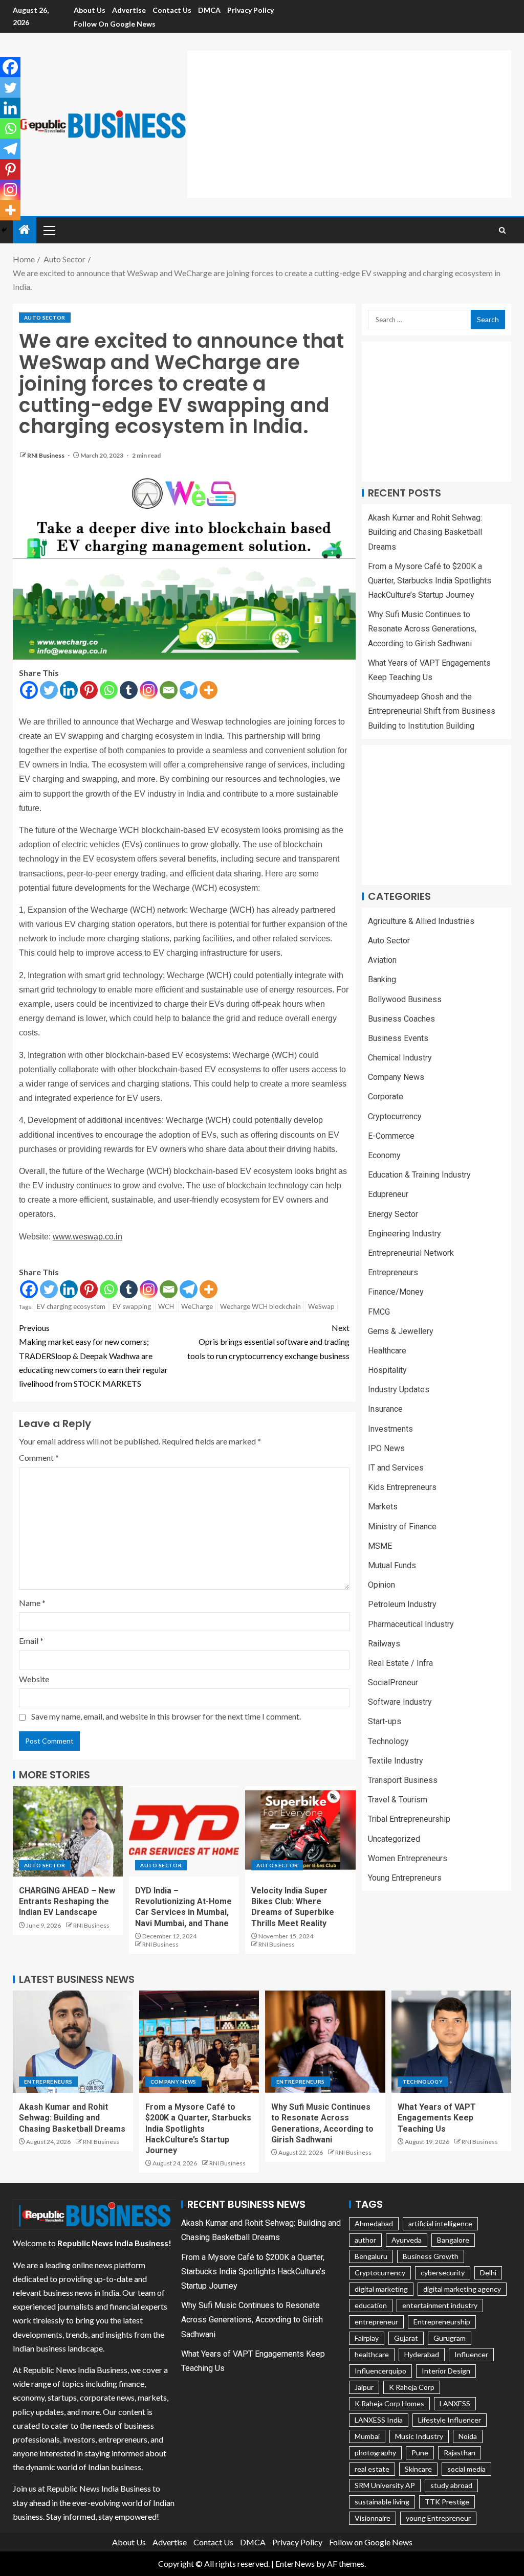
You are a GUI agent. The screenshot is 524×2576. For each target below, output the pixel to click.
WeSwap (321, 1306)
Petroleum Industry (402, 1604)
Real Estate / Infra (400, 1663)
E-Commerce (391, 1136)
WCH (166, 1306)
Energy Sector (393, 1214)
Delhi (488, 2273)
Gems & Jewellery (401, 1331)
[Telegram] (189, 690)
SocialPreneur (393, 1682)
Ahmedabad (374, 2223)
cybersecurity (443, 2273)
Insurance (385, 1409)
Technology (388, 1741)
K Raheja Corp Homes (389, 2403)
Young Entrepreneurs (405, 1878)
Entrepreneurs (393, 1272)
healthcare (372, 2354)
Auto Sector (45, 318)
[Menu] (49, 230)
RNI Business (46, 455)
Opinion (381, 1585)
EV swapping (132, 1306)
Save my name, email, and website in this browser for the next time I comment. (166, 1716)
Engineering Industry (405, 1234)
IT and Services (396, 1468)
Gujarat (406, 2338)
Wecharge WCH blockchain (260, 1306)
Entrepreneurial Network (411, 1253)
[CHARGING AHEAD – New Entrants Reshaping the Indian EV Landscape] (68, 1831)
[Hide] (4, 230)
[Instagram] (149, 690)
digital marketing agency (462, 2289)
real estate (372, 2469)
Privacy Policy (250, 10)
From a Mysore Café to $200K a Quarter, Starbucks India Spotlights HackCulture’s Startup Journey (430, 581)
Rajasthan (460, 2453)
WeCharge (197, 1306)
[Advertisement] (356, 122)
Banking (382, 979)
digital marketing (381, 2289)
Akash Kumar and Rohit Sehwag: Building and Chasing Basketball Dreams (425, 532)
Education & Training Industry (419, 1175)
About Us (90, 10)
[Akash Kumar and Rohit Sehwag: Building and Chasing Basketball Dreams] (73, 2042)
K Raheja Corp (412, 2387)
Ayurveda (407, 2240)
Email (31, 1641)
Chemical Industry (400, 1058)
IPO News (386, 1448)
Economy (384, 1155)
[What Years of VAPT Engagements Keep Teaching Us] (452, 2042)
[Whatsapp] (109, 690)
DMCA (209, 10)
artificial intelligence (440, 2223)
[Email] (169, 690)
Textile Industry (396, 1761)
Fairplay (367, 2338)
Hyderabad (422, 2354)
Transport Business (403, 1780)
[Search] (502, 230)
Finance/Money (396, 1292)
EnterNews (295, 2563)
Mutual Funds (392, 1565)
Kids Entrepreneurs (402, 1487)
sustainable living (382, 2502)
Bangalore (453, 2240)
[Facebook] (29, 690)
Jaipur (364, 2387)
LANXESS (455, 2403)
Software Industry (400, 1702)
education (371, 2305)
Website (34, 1679)
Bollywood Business (405, 999)
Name (32, 1603)
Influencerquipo (380, 2371)
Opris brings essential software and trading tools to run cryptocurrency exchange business (268, 1341)
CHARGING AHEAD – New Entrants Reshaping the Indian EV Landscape (67, 1902)
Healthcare (387, 1351)
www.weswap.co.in (88, 1237)
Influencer (471, 2354)
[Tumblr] (129, 690)
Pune (420, 2453)
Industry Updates (399, 1389)
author (365, 2240)
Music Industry (419, 2436)
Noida (468, 2436)
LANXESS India (379, 2420)
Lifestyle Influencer (450, 2420)
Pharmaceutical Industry (411, 1624)
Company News (396, 1077)
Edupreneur (388, 1194)
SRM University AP (385, 2485)
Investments (390, 1429)
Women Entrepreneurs (408, 1858)
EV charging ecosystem (71, 1306)
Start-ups (385, 1721)
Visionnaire (373, 2518)
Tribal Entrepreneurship (409, 1819)
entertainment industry (440, 2305)
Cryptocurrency (395, 1116)
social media (466, 2469)
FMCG (379, 1312)
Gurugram (450, 2338)
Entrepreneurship (442, 2322)
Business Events (398, 1038)
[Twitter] (49, 690)
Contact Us (172, 10)
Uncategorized (394, 1839)
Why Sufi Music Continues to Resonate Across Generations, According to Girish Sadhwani (422, 629)
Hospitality (387, 1370)
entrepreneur (376, 2322)
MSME (380, 1546)
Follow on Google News (115, 24)
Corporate (386, 1097)
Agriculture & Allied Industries (421, 921)
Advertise (129, 10)
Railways (384, 1644)
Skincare (418, 2469)
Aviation (382, 960)
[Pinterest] (89, 690)
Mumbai (367, 2436)
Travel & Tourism (398, 1800)
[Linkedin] (69, 690)
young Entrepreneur (438, 2518)
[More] (209, 690)
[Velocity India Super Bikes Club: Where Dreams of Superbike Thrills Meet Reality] (300, 1831)
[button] (49, 230)
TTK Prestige (447, 2502)
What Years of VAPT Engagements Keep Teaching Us (437, 2118)
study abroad (451, 2485)
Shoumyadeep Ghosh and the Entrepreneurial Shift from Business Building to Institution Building (432, 711)
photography (375, 2453)
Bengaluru (371, 2256)
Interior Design (446, 2371)
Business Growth (431, 2256)
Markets (383, 1507)
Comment (39, 1458)
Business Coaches (401, 1019)
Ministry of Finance (402, 1527)
